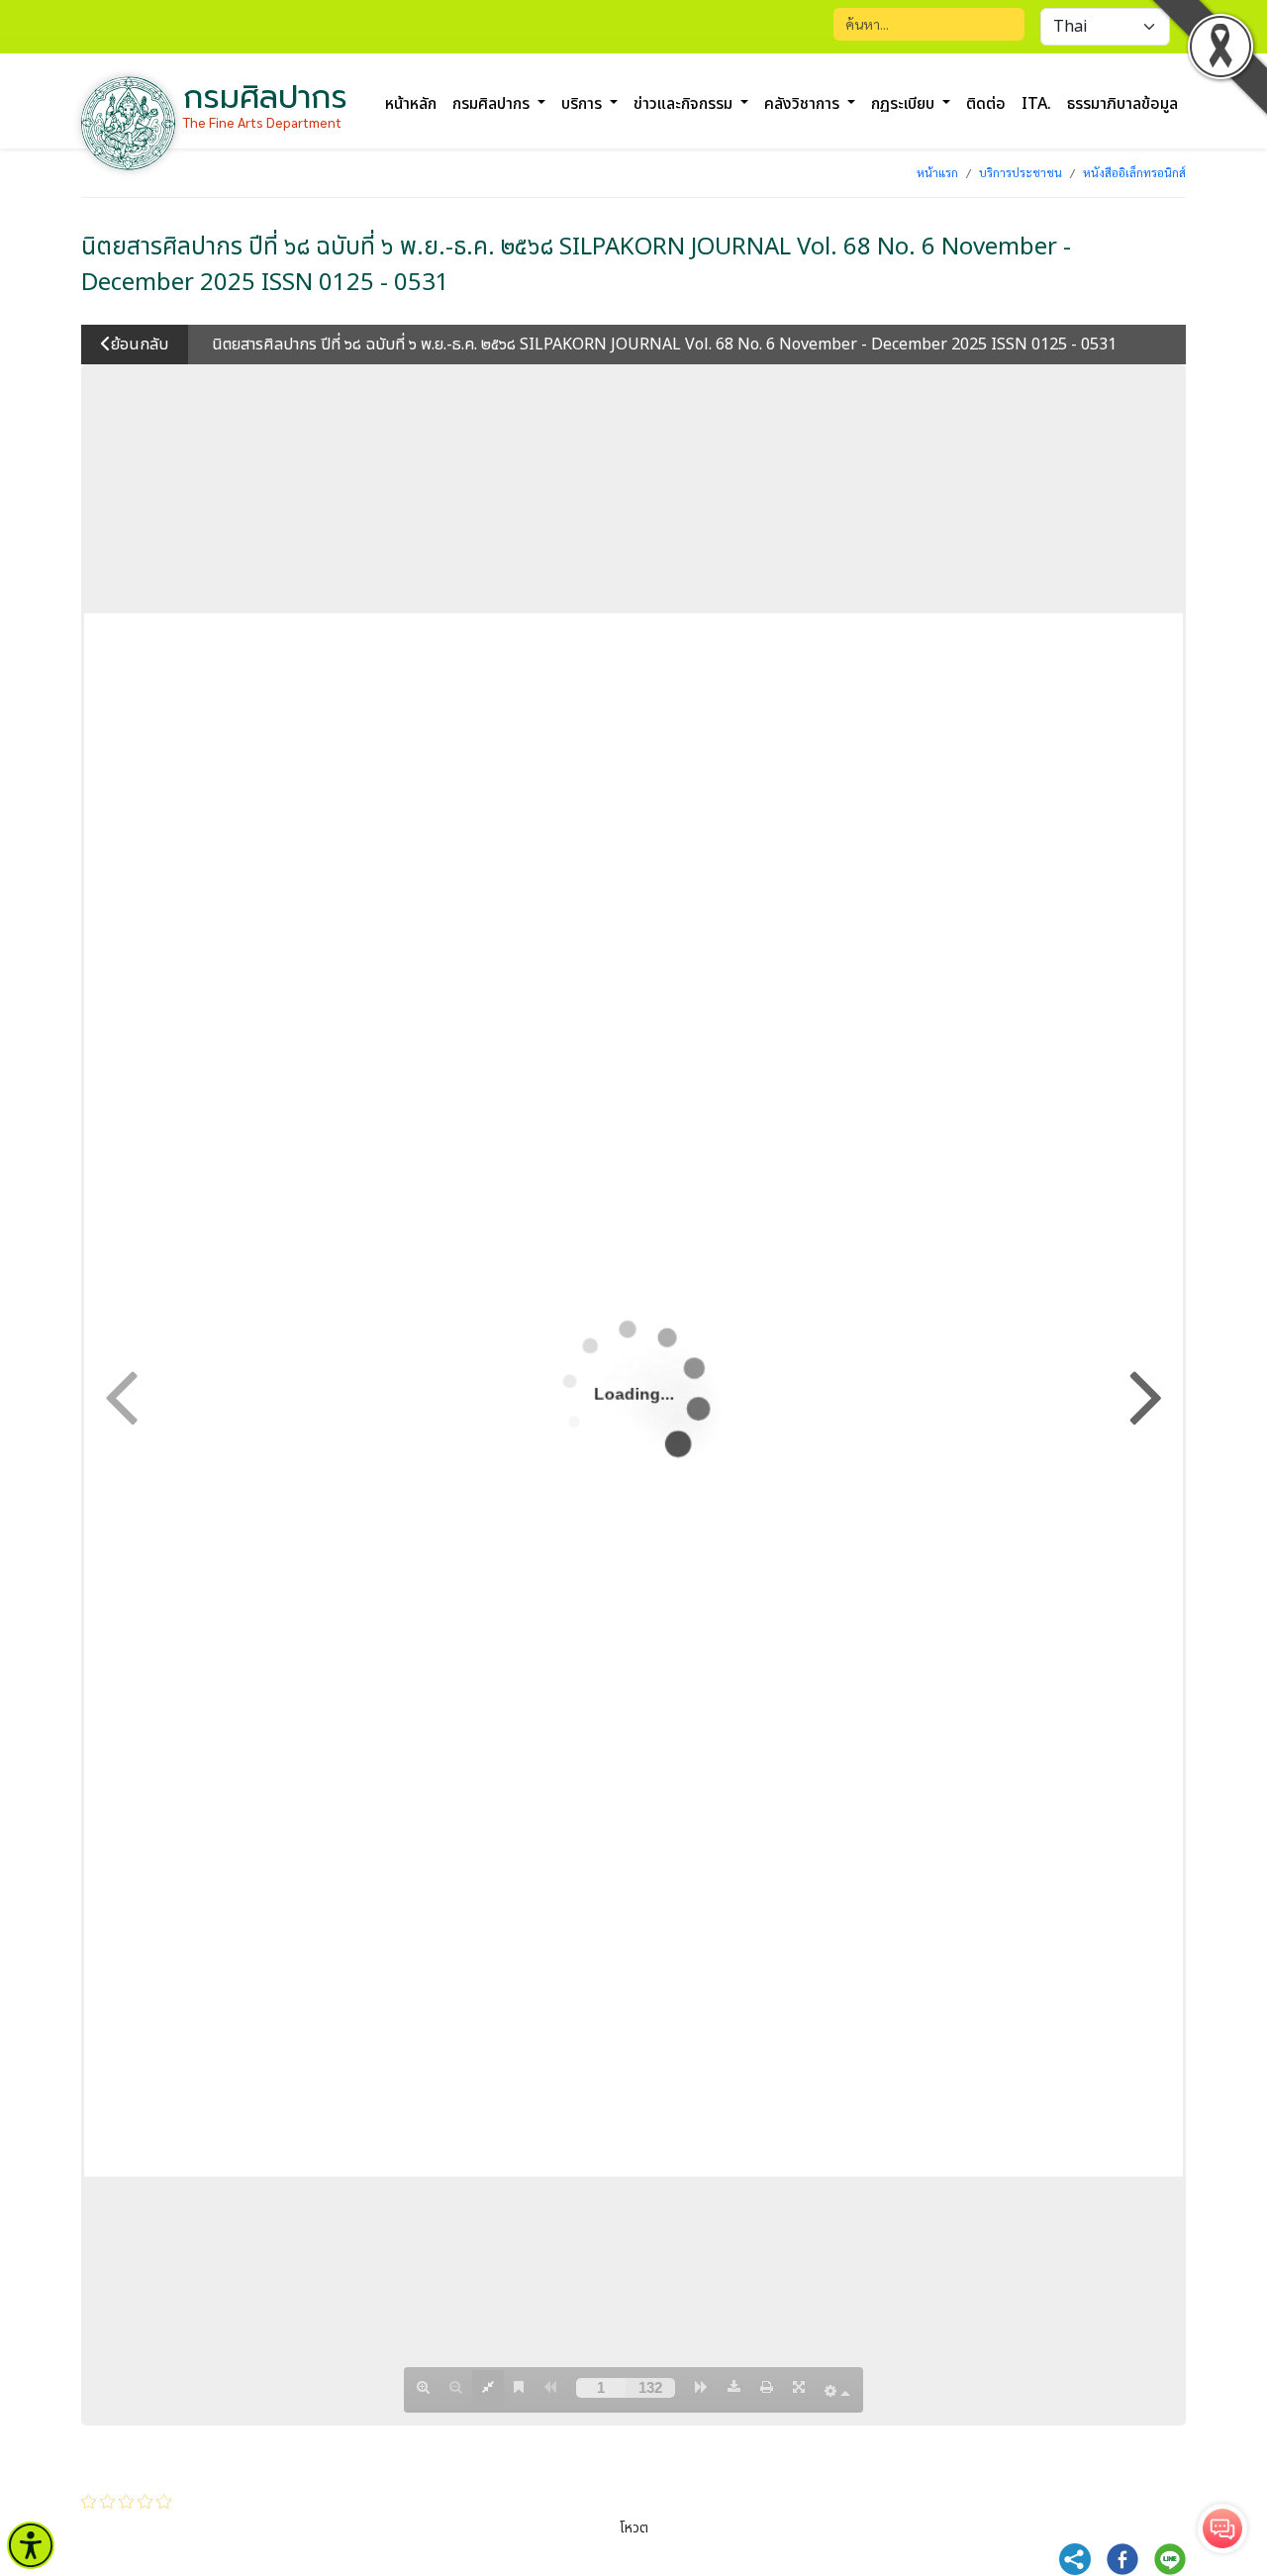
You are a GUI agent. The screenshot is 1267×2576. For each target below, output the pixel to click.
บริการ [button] (584, 104)
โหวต (634, 2528)
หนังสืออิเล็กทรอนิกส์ (1134, 172)
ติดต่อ (986, 104)
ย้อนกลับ (140, 345)
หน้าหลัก (411, 104)
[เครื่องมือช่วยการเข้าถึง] (31, 2545)
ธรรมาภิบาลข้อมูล (1122, 104)
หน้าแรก (937, 172)
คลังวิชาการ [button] (804, 104)
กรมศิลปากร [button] (493, 104)
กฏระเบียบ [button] (905, 104)
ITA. (1036, 104)
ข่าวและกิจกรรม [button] (685, 104)
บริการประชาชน (1021, 172)
